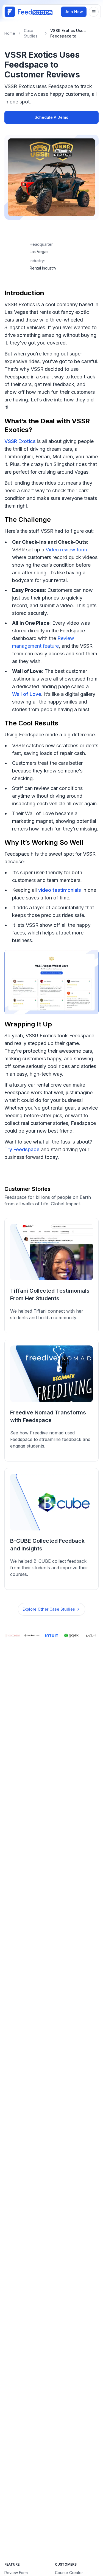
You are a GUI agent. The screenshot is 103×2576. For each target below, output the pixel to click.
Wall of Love (27, 694)
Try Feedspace (22, 1149)
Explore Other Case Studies (49, 1609)
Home (10, 33)
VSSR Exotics (20, 441)
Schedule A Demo (51, 117)
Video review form (66, 550)
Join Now (74, 12)
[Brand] (29, 12)
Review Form (16, 2573)
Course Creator (69, 2573)
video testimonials (60, 890)
